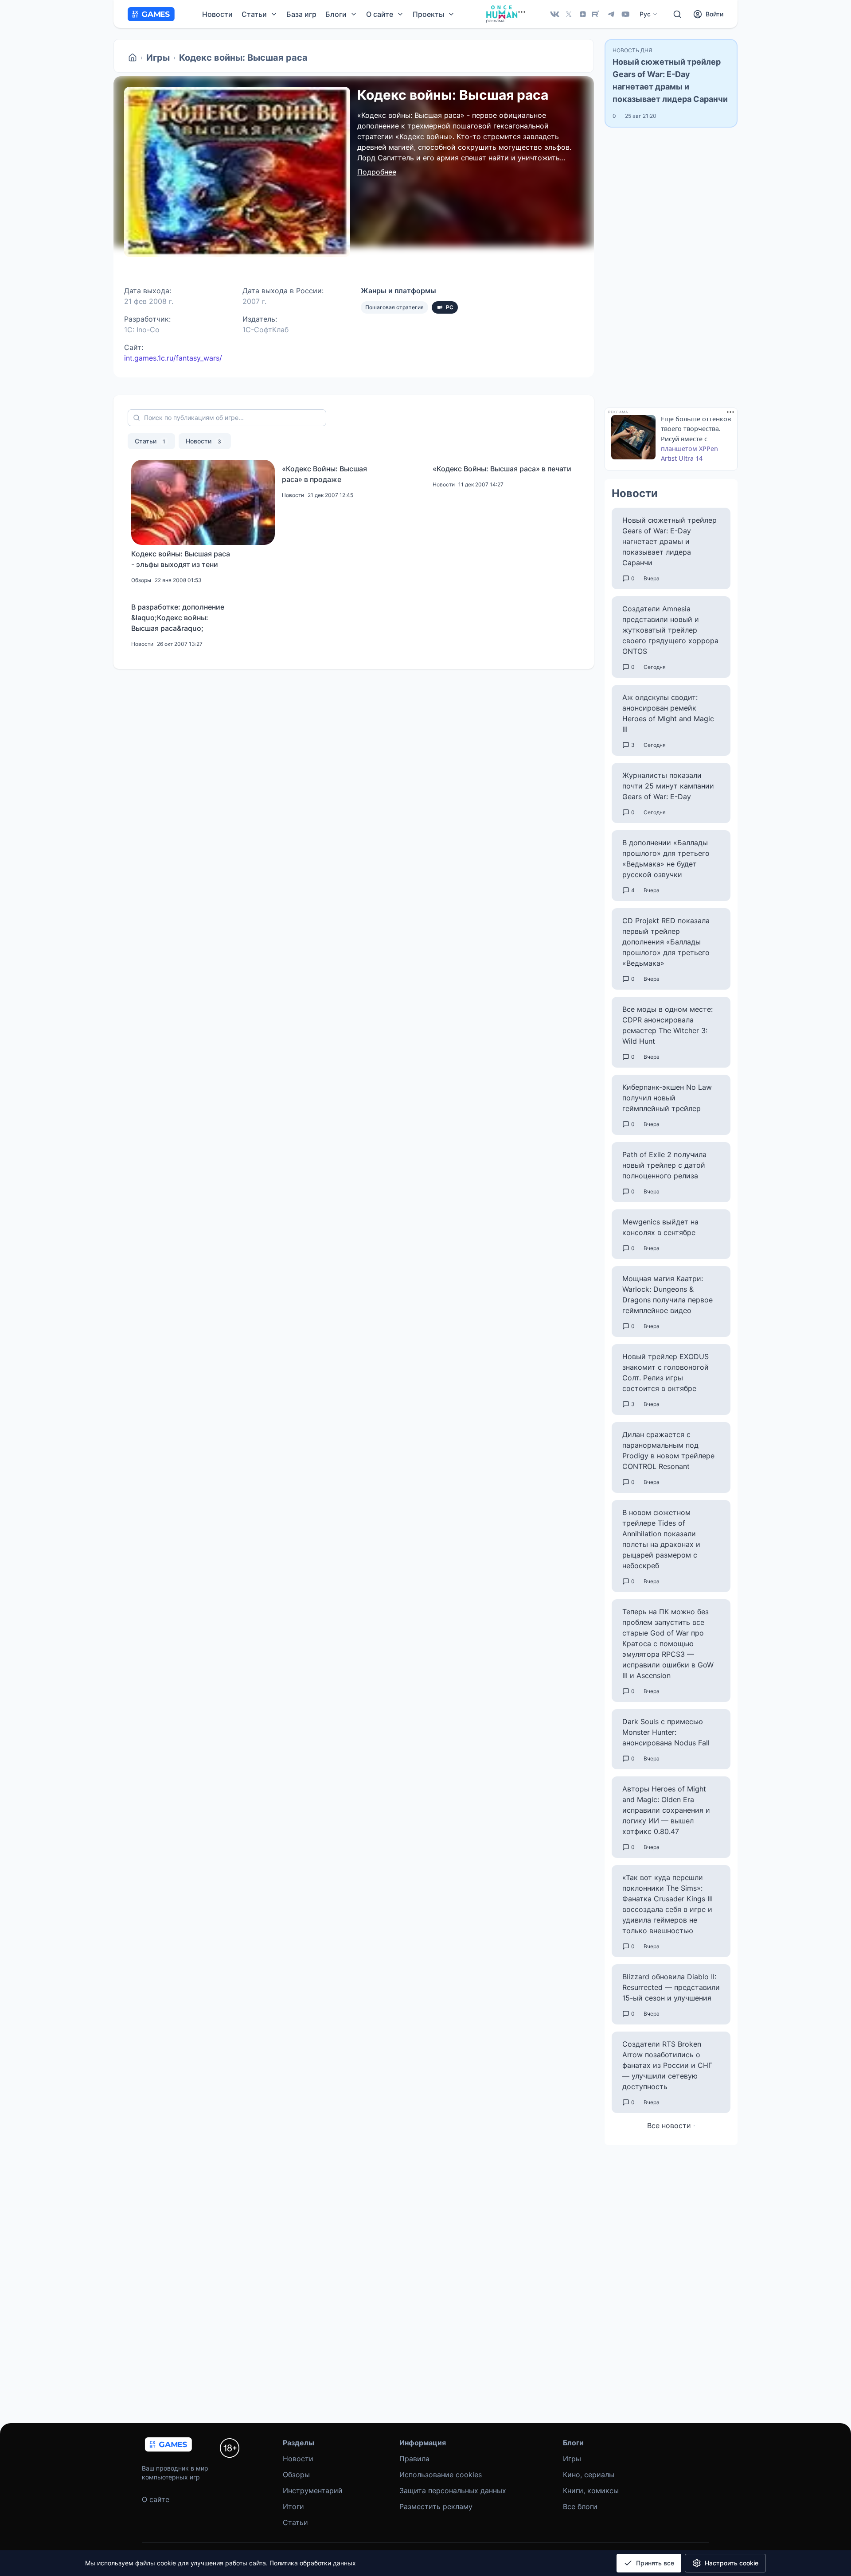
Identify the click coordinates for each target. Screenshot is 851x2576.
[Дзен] (583, 14)
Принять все (655, 2563)
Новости (217, 14)
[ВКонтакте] (554, 14)
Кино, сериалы (589, 2475)
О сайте (156, 2499)
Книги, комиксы (591, 2491)
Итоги (293, 2506)
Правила (414, 2459)
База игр (301, 14)
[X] (569, 14)
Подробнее (377, 172)
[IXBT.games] (133, 58)
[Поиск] (677, 14)
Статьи (150, 441)
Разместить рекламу (436, 2506)
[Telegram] (611, 14)
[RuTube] (597, 14)
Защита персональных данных (453, 2491)
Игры (158, 58)
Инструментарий (313, 2491)
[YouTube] (625, 14)
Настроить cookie (732, 2563)
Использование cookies (441, 2475)
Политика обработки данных (313, 2563)
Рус (645, 14)
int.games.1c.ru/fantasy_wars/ (173, 358)
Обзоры (296, 2475)
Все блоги (580, 2506)
